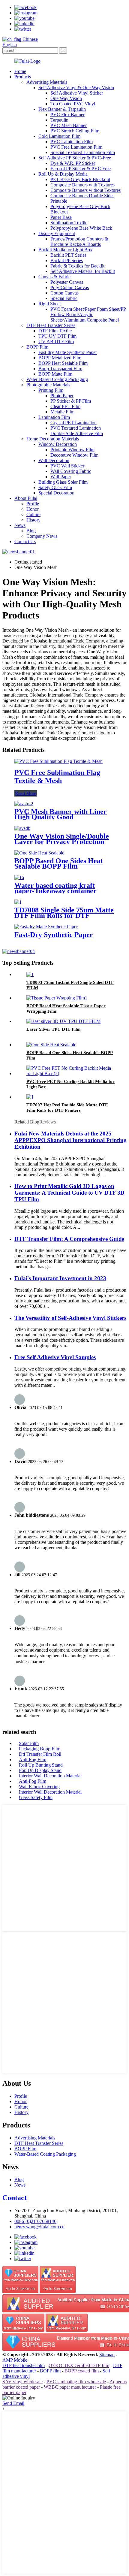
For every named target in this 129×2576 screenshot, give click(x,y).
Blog (31, 531)
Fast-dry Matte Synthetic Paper (68, 352)
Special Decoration (56, 493)
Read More (26, 793)
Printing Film (51, 390)
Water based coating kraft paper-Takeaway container (55, 888)
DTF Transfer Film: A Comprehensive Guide (69, 1239)
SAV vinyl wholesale (22, 2382)
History (33, 520)
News (20, 525)
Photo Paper (62, 396)
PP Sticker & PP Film (71, 401)
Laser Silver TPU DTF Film (54, 1029)
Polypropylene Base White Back (81, 228)
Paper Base (61, 217)
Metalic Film (62, 412)
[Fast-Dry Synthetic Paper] (46, 927)
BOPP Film (37, 347)
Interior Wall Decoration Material (50, 1776)
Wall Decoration (54, 460)
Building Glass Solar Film (63, 482)
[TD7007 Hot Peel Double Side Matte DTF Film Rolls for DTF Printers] (30, 1097)
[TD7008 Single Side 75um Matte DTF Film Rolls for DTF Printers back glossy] (18, 902)
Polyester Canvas (67, 282)
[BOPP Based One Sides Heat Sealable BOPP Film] (39, 853)
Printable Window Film (72, 450)
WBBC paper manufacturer (70, 2387)
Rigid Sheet (49, 304)
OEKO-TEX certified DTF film (79, 2365)
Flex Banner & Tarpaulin (62, 109)
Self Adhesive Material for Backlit (83, 271)
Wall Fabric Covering (39, 1787)
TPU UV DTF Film (57, 336)
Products (23, 77)
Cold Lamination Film (59, 136)
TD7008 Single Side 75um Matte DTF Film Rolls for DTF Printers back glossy (64, 915)
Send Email (13, 2403)
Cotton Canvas (64, 293)
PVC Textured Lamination (76, 428)
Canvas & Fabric (54, 277)
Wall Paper (61, 477)
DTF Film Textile (55, 331)
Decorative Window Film (74, 455)
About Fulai (26, 498)
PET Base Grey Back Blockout (80, 179)
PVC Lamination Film (72, 142)
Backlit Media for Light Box (65, 250)
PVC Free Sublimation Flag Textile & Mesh (57, 777)
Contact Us (25, 541)
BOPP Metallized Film (60, 358)
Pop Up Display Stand (40, 1770)
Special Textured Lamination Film (83, 152)
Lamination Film (54, 417)
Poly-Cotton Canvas (70, 287)
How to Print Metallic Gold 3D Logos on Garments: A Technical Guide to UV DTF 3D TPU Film (69, 1193)
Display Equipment (57, 233)
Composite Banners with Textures (82, 185)
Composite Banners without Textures (85, 190)
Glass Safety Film (36, 1797)
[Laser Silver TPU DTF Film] (63, 1021)
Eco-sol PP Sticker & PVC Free (81, 169)
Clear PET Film (65, 406)
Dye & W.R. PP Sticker (73, 163)
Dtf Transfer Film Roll (40, 1754)
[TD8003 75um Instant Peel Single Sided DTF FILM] (30, 974)
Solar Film (29, 1743)
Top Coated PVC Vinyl (73, 104)
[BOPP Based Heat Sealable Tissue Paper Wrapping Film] (57, 998)
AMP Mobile (15, 2360)
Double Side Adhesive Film (77, 433)
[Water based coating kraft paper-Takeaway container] (19, 877)
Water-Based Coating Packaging (57, 379)
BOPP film (50, 2371)
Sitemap (107, 2355)
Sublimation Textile (69, 223)
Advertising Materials (47, 82)
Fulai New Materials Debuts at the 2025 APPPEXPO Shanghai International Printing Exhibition (70, 1140)
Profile (33, 504)
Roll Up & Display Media (63, 174)
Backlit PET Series (68, 255)
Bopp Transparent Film (60, 369)
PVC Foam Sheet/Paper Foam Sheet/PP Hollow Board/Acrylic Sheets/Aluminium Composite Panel (88, 314)
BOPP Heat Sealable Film (63, 363)
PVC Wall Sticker (67, 466)
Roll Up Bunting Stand (41, 1765)
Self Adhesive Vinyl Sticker (77, 93)
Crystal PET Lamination (73, 423)
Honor (33, 509)
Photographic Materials (48, 385)
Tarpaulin (59, 120)
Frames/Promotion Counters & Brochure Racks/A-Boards (79, 242)
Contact (15, 2198)
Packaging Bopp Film (40, 1749)
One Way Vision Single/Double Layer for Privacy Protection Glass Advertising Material (62, 842)
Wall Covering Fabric (71, 471)
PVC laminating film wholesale (76, 2382)
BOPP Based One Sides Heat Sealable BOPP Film (59, 863)
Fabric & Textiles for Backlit (77, 266)
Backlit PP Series (67, 260)
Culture (33, 514)
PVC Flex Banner (67, 115)
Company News (42, 536)
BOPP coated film (82, 2371)
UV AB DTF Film (56, 342)
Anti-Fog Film (33, 1760)
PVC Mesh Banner (69, 125)
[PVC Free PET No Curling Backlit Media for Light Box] (70, 1073)
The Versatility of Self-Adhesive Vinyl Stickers (70, 1318)
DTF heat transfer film (24, 2365)
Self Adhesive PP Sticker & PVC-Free (75, 158)
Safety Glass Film (55, 487)
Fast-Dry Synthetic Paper (54, 935)
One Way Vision (66, 98)
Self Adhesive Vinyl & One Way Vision (76, 88)
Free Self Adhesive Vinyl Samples (55, 1357)
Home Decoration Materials (53, 439)
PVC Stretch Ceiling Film (75, 131)
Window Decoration (58, 444)
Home (20, 71)
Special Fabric (64, 298)
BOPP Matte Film (55, 374)
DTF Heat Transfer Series (51, 325)
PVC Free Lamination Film (76, 147)
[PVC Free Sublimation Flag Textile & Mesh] (58, 761)
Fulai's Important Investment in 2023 (60, 1278)
